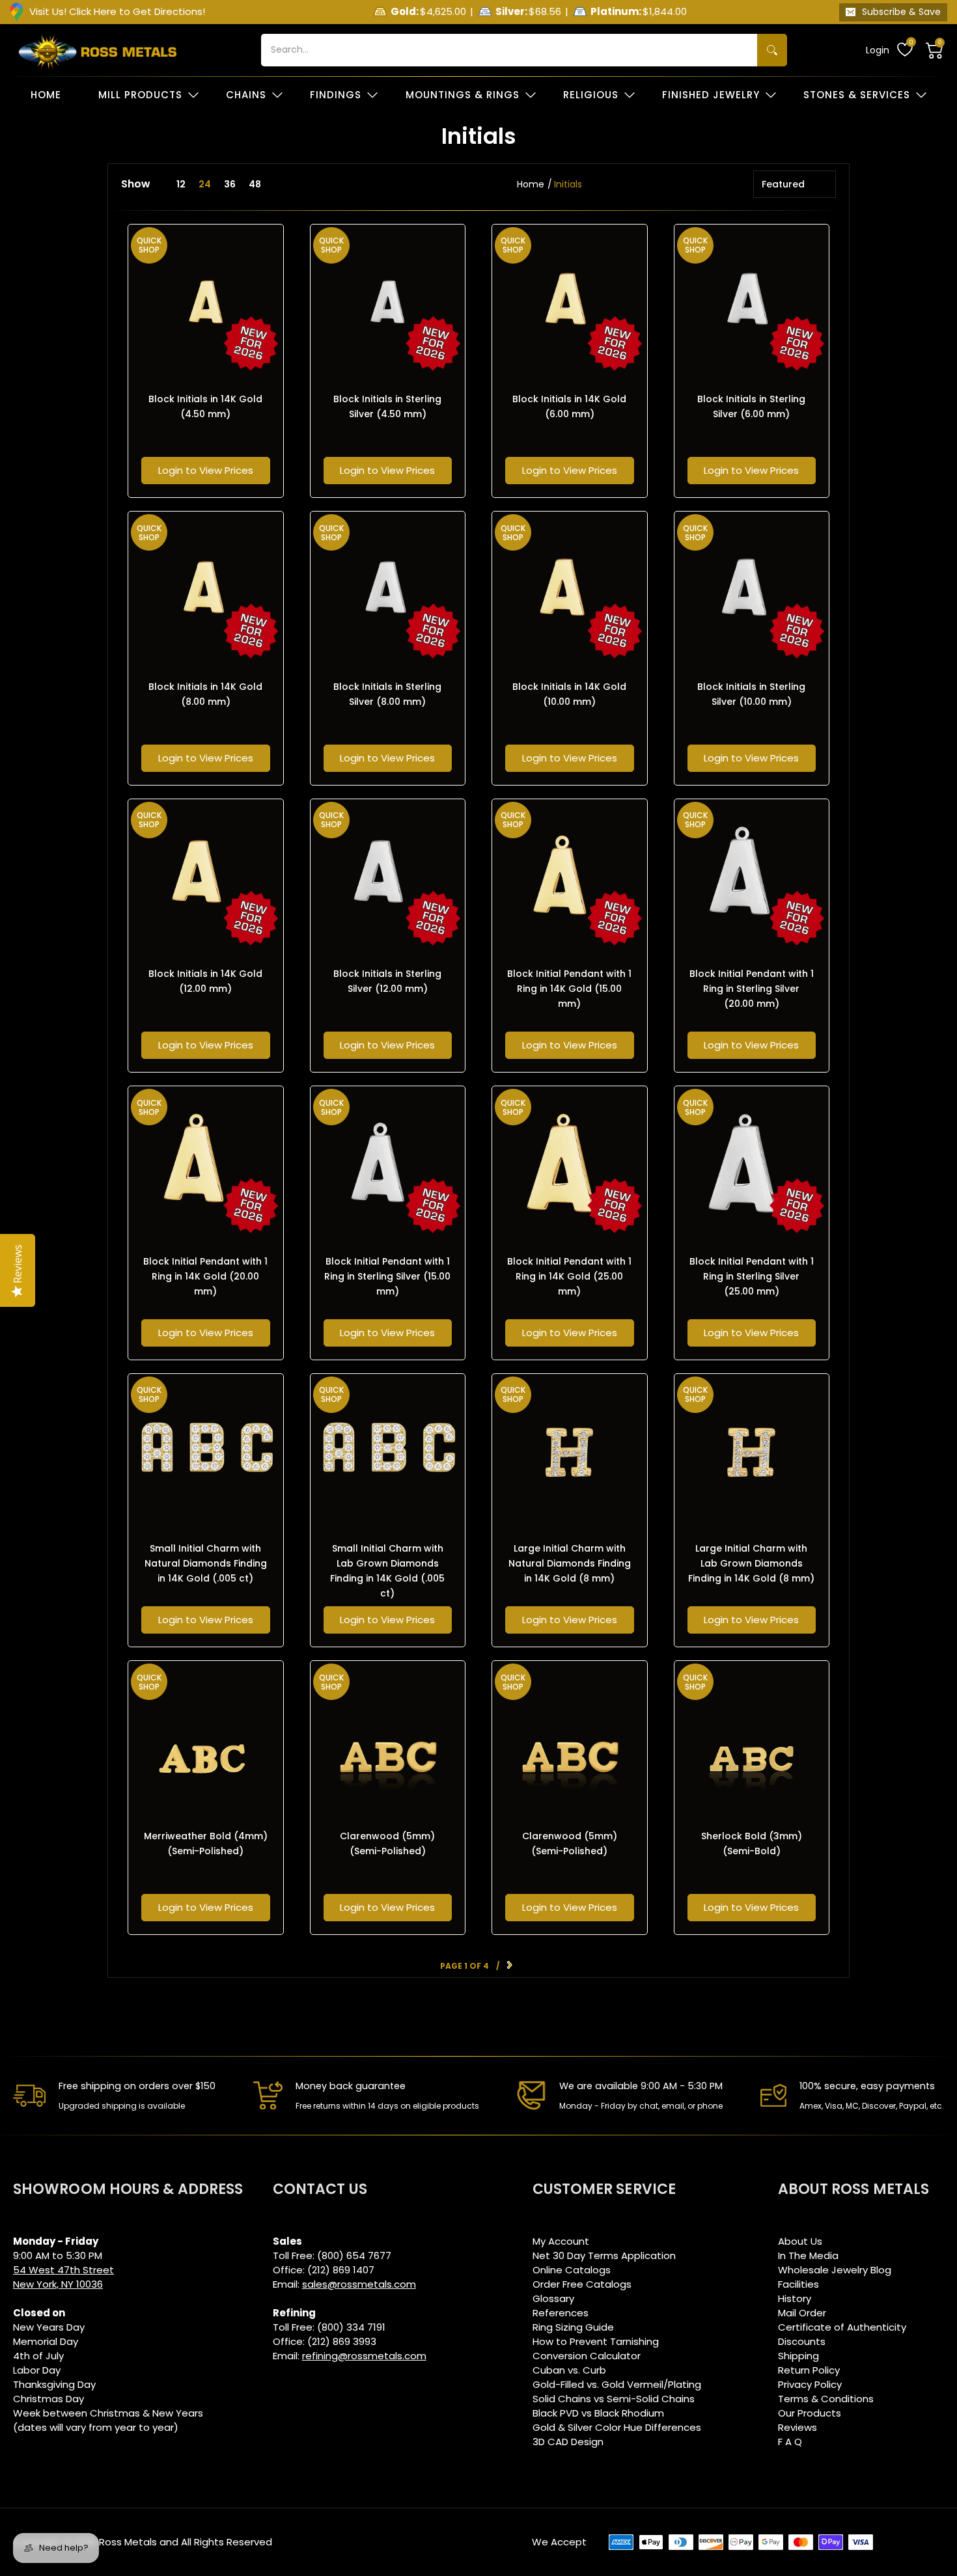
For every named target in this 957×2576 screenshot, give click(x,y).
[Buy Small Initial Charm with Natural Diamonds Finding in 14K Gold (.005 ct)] (206, 1451)
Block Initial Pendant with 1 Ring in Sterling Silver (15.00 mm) (387, 1276)
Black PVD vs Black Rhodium (598, 2413)
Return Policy (809, 2370)
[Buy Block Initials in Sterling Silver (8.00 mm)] (388, 589)
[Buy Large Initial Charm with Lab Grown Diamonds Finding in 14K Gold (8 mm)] (752, 1451)
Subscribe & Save (901, 12)
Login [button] (878, 50)
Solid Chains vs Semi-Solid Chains (614, 2399)
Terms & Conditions (826, 2399)
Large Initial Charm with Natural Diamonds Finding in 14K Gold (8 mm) (570, 1563)
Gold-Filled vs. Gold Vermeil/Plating (617, 2384)
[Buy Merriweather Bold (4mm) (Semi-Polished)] (206, 1738)
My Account (561, 2241)
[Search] (772, 50)
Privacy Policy (810, 2384)
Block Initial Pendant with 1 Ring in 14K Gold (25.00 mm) (569, 1276)
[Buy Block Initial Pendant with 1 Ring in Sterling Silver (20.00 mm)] (752, 877)
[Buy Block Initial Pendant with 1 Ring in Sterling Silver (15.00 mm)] (388, 1164)
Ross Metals (128, 2542)
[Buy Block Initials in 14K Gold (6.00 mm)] (570, 302)
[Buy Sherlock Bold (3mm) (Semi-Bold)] (752, 1738)
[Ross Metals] (98, 50)
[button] (935, 50)
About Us (800, 2241)
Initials (568, 184)
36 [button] (230, 184)
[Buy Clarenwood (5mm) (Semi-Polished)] (388, 1738)
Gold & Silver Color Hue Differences (617, 2427)
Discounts (802, 2341)
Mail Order (802, 2313)
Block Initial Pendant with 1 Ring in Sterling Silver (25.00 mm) (752, 1276)
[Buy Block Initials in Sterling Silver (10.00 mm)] (752, 589)
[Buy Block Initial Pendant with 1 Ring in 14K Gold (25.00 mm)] (570, 1164)
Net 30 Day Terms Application (604, 2255)
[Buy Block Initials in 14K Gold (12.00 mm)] (206, 877)
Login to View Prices (206, 470)
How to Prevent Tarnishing (596, 2341)
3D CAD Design (568, 2442)
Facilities (798, 2284)
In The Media (808, 2255)
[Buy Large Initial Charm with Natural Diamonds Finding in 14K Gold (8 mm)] (570, 1451)
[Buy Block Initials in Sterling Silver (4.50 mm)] (388, 302)
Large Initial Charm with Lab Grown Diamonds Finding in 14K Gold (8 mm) (751, 1563)
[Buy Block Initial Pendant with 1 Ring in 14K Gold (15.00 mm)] (570, 877)
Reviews (797, 2427)
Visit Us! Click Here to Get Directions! (117, 11)
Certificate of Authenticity (842, 2327)
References (561, 2313)
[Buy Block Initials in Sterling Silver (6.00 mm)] (752, 302)
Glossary (553, 2298)
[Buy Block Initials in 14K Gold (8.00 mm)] (206, 589)
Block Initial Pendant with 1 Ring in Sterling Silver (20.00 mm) (752, 989)
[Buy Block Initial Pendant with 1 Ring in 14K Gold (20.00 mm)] (206, 1164)
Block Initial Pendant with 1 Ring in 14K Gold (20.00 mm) (205, 1276)
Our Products (810, 2413)
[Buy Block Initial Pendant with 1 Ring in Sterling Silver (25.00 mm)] (752, 1164)
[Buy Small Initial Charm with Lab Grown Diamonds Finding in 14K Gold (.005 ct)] (388, 1451)
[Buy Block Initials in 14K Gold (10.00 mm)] (570, 589)
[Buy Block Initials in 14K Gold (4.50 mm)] (206, 302)
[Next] (509, 1966)
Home (531, 184)
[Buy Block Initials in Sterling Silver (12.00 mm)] (388, 877)
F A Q (790, 2442)
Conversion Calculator (587, 2356)
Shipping (798, 2356)
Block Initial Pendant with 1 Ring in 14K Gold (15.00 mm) (569, 989)
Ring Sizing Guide (573, 2327)
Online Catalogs (572, 2270)
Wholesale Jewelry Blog (835, 2270)
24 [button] (205, 184)
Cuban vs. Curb (569, 2370)
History (795, 2298)
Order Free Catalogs (582, 2284)
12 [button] (181, 184)
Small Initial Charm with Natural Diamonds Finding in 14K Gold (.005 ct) (206, 1563)
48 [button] (255, 184)
